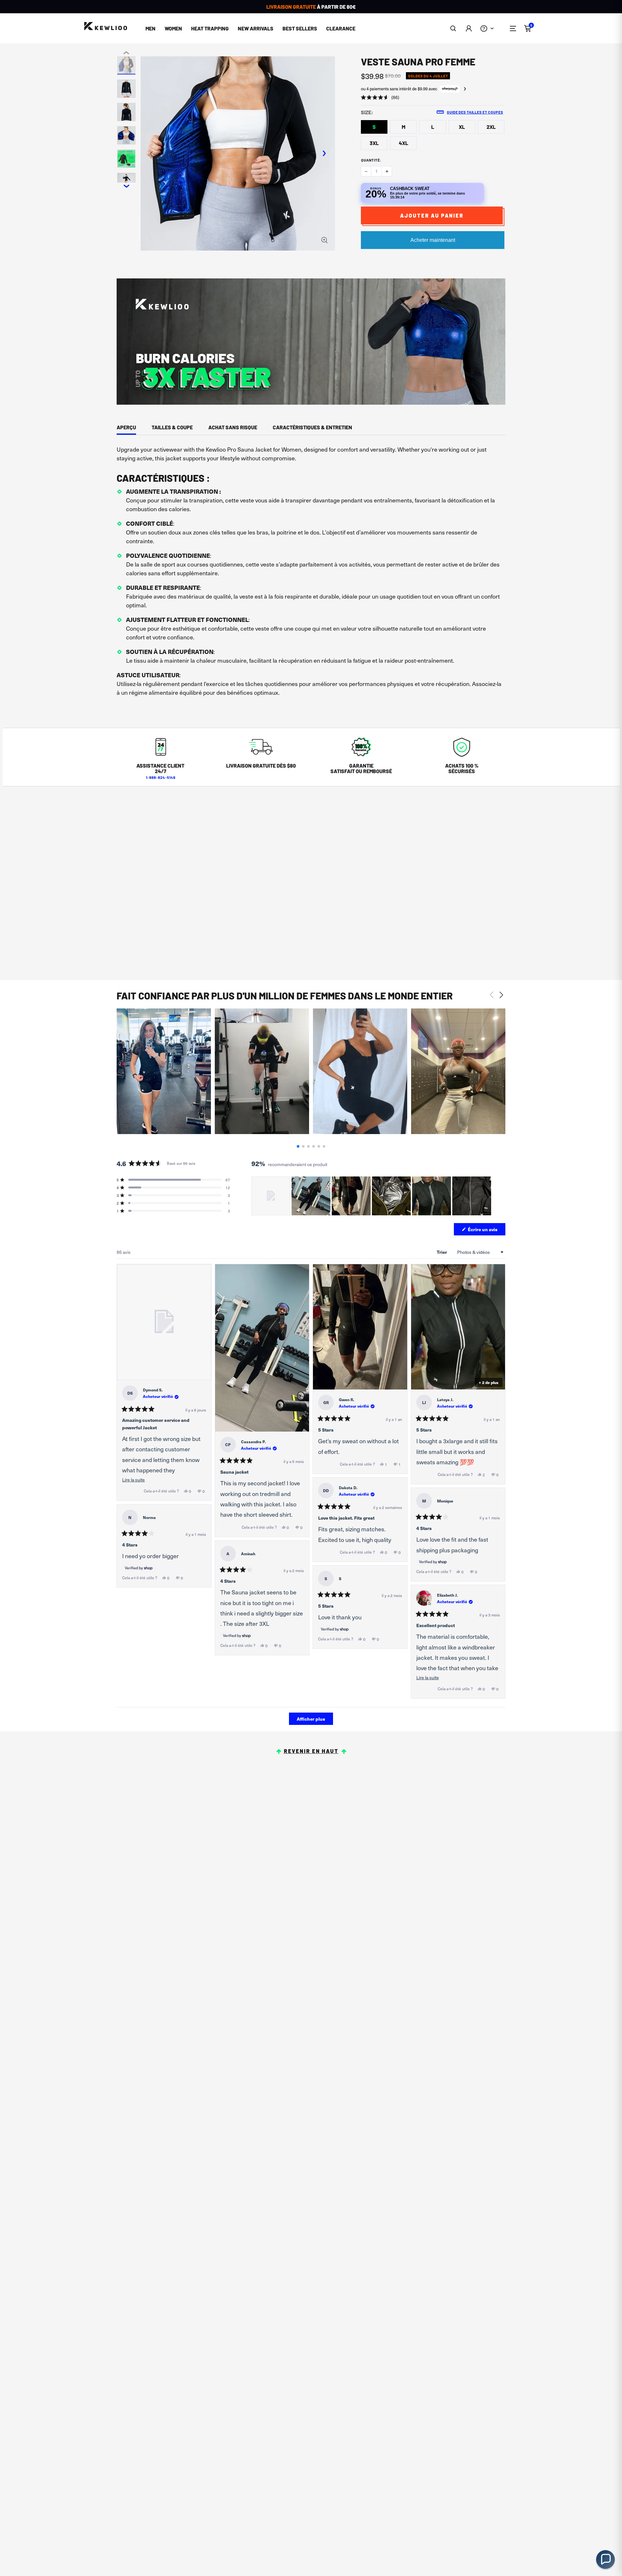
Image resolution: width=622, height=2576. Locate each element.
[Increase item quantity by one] (387, 171)
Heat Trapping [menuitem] (210, 28)
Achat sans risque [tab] (233, 427)
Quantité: (371, 160)
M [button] (403, 127)
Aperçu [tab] (126, 427)
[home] (106, 26)
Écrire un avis (486, 1231)
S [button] (374, 127)
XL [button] (462, 127)
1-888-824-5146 (161, 777)
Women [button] (173, 28)
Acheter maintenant (433, 240)
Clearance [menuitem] (341, 28)
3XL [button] (374, 143)
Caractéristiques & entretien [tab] (312, 427)
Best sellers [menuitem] (300, 28)
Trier (442, 1252)
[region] (372, 1196)
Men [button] (150, 28)
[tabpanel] (311, 574)
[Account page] (469, 28)
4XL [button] (403, 143)
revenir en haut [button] (311, 1751)
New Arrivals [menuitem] (256, 28)
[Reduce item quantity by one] (366, 171)
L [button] (433, 127)
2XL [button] (491, 127)
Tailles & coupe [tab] (172, 427)
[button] (453, 28)
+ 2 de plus (489, 1382)
